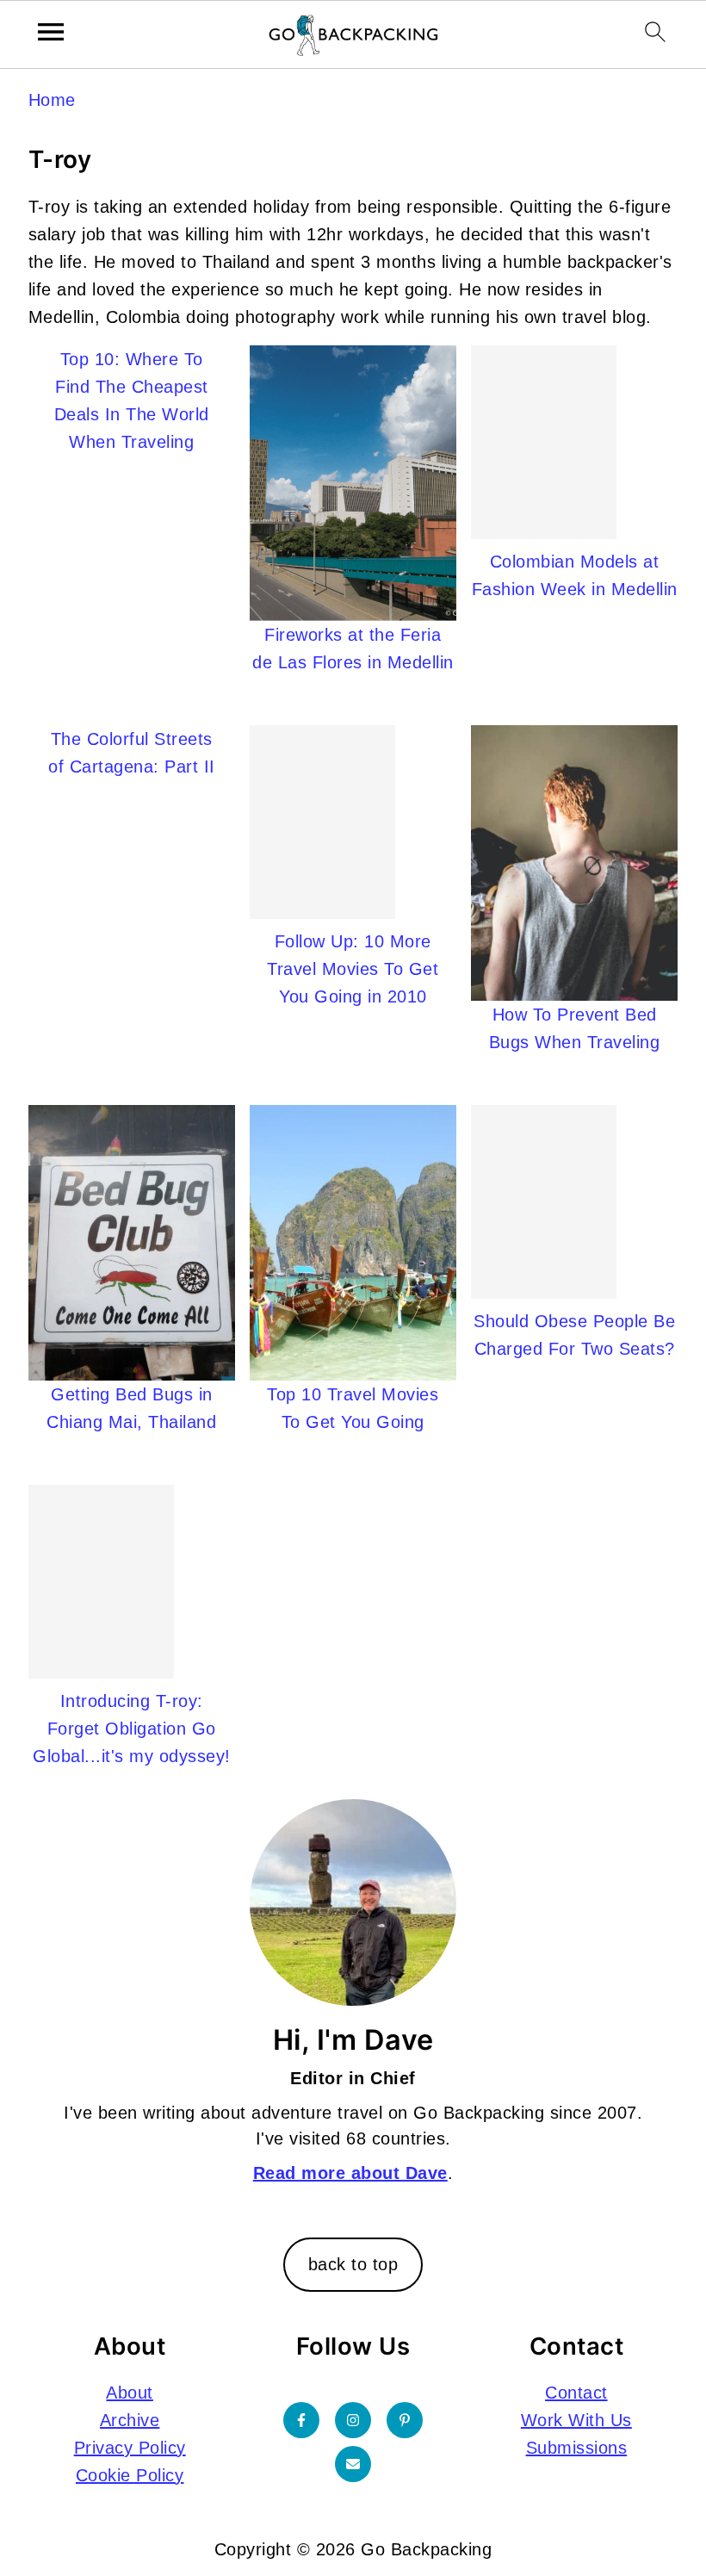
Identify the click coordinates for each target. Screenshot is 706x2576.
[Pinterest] (405, 2420)
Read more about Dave (350, 2173)
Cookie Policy (130, 2475)
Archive (130, 2420)
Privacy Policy (130, 2448)
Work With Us (576, 2420)
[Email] (353, 2464)
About (130, 2393)
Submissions (577, 2448)
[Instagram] (353, 2420)
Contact (576, 2393)
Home (52, 100)
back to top (353, 2264)
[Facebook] (301, 2420)
